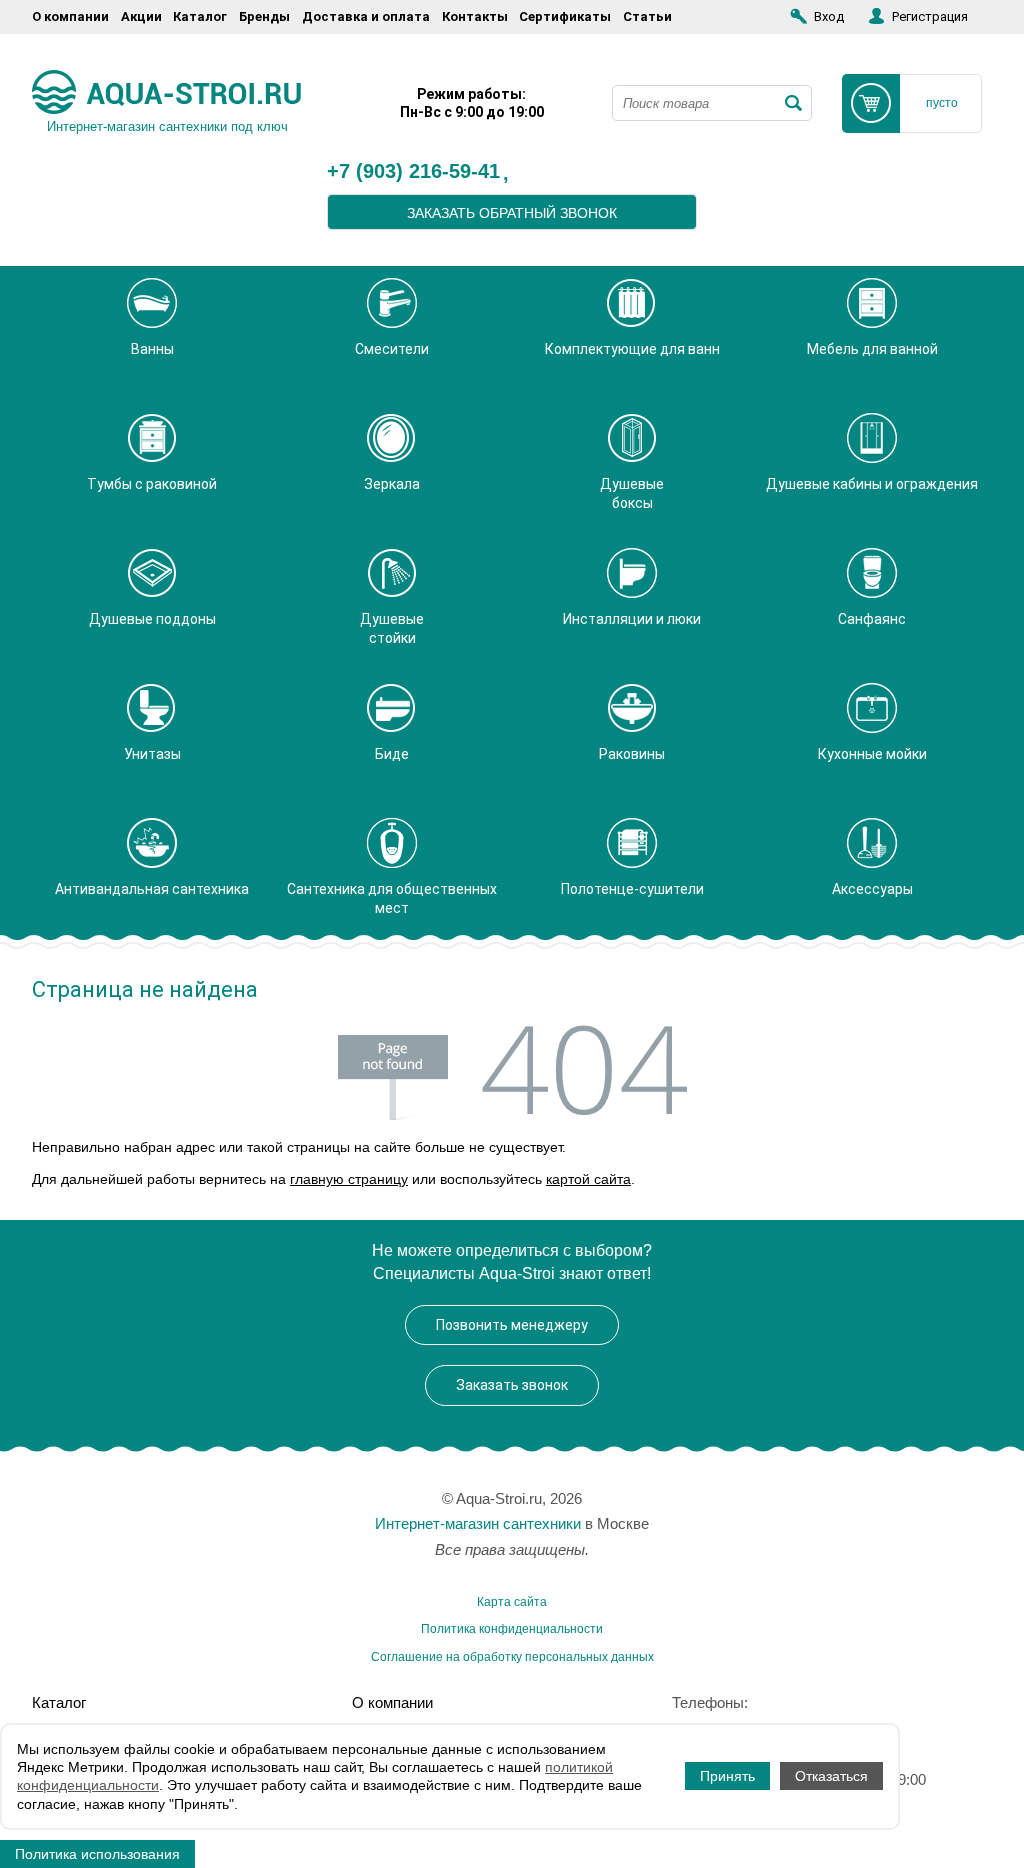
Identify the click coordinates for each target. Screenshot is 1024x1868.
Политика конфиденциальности (512, 1629)
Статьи (647, 16)
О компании (70, 16)
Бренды (264, 16)
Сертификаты (565, 16)
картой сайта (588, 1179)
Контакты (475, 16)
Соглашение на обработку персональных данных (512, 1657)
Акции (141, 16)
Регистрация (930, 16)
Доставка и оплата (366, 16)
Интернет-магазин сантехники (478, 1523)
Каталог (200, 16)
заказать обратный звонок (512, 213)
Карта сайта (512, 1602)
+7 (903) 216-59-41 (413, 172)
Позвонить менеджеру (512, 1325)
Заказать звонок (512, 1385)
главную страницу (349, 1179)
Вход (829, 16)
